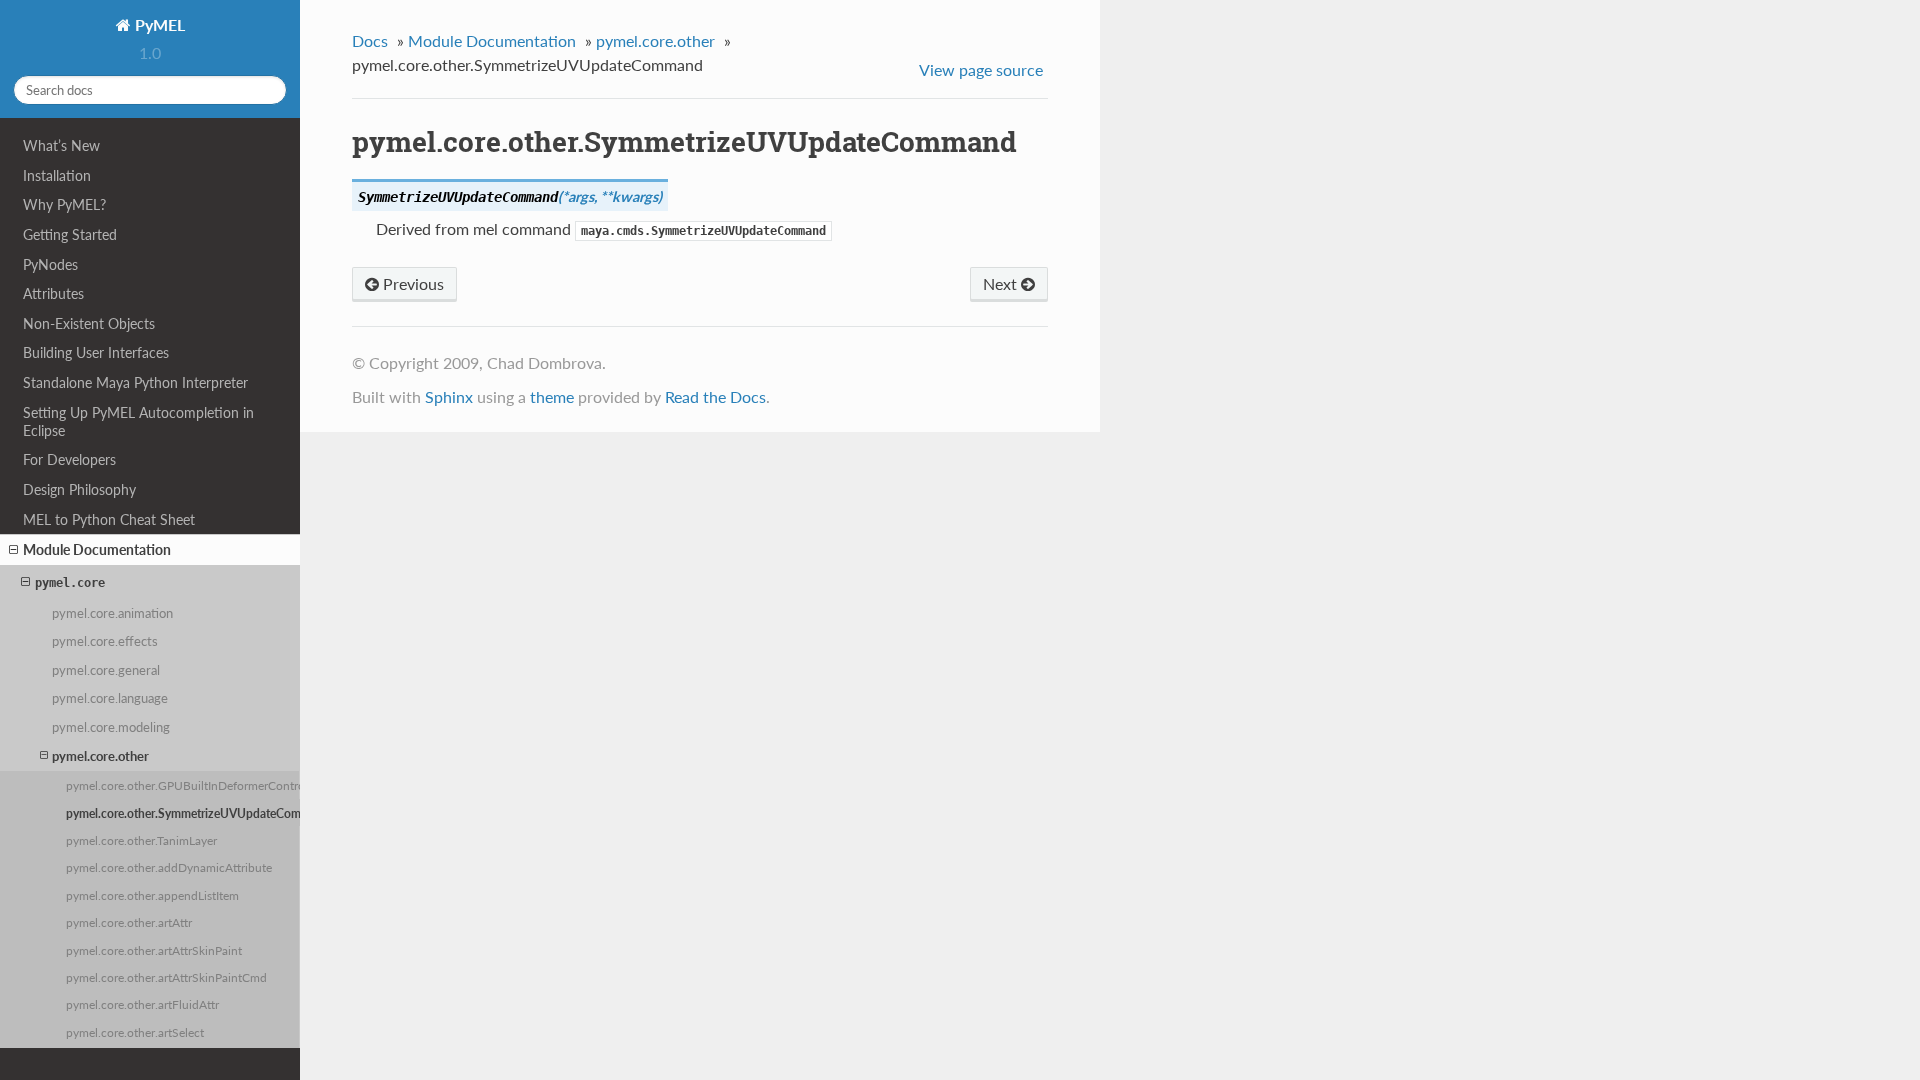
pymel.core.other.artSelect (135, 1032)
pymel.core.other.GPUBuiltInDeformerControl (183, 785)
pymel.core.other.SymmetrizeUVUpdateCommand (183, 813)
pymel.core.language (110, 698)
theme (552, 396)
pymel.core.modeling (111, 727)
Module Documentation (97, 549)
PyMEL (158, 24)
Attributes (53, 293)
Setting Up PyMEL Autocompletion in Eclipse (138, 421)
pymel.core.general (106, 670)
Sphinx (449, 396)
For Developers (69, 459)
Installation (57, 175)
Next (1002, 283)
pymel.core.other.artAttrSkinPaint (154, 950)
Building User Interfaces (96, 352)
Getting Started (70, 234)
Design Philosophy (79, 489)
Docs (370, 40)
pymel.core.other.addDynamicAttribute (169, 867)
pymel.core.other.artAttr (129, 922)
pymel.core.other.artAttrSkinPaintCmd (166, 977)
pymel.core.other (100, 756)
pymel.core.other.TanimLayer (141, 840)
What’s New (61, 145)
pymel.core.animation (112, 613)
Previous (411, 283)
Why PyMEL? (64, 204)
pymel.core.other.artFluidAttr (142, 1004)
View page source (981, 69)
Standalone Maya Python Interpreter (135, 382)
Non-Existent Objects (89, 323)
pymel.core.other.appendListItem (152, 895)
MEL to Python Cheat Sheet (109, 519)
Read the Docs (715, 396)
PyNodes (50, 264)
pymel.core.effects (105, 641)
